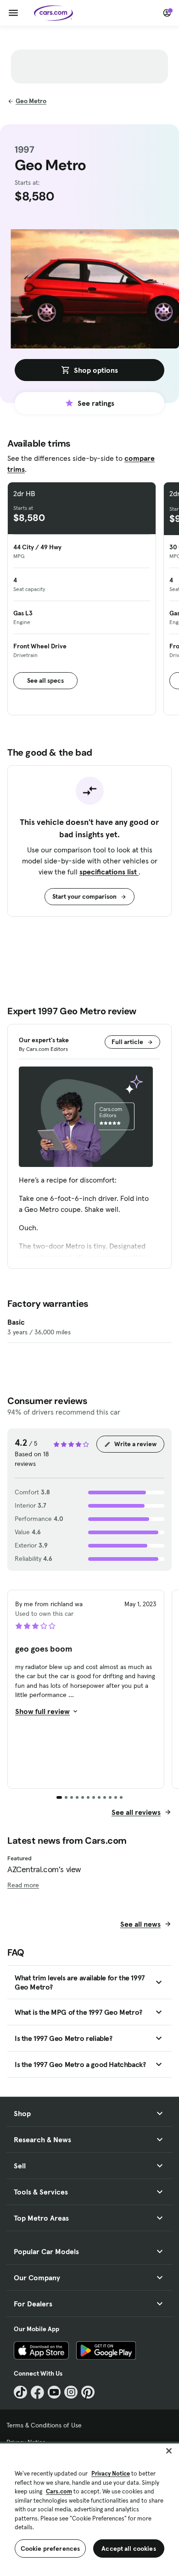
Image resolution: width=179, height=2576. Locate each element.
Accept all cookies (129, 2548)
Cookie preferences (50, 2548)
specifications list (109, 872)
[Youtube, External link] (54, 2392)
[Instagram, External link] (71, 2392)
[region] (89, 2509)
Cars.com (59, 2491)
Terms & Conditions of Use (44, 2425)
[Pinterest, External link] (88, 2392)
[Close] (169, 2451)
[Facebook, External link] (37, 2392)
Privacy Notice (111, 2474)
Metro (31, 101)
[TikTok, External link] (20, 2392)
